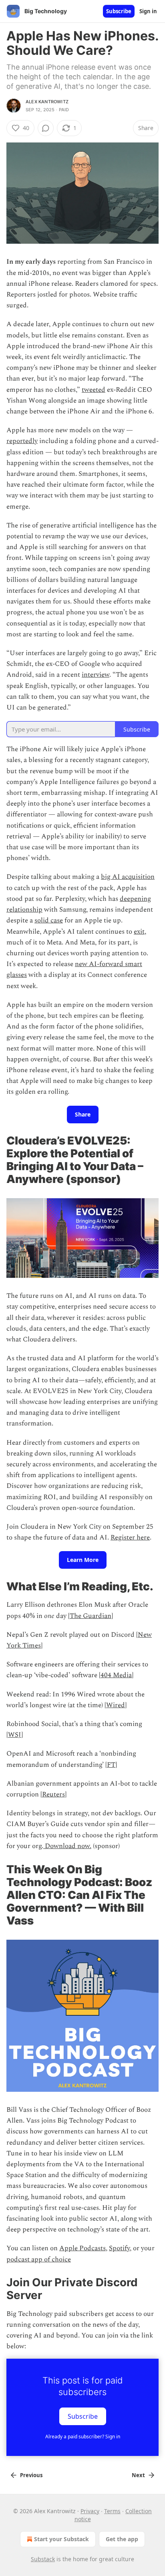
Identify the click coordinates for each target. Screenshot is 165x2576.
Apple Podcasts (82, 2248)
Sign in (148, 11)
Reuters (53, 1794)
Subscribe (119, 11)
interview (96, 675)
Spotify (119, 2248)
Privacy (90, 2511)
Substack (43, 2559)
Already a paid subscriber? (83, 2437)
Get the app (122, 2539)
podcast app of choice (39, 2259)
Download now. (67, 1846)
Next (138, 2475)
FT (111, 1765)
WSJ (15, 1735)
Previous (31, 2475)
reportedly (22, 441)
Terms (112, 2511)
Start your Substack (61, 2539)
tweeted (94, 390)
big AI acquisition (128, 877)
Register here (130, 1538)
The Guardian (91, 1616)
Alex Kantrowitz (47, 102)
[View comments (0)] (46, 128)
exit (139, 932)
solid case (49, 920)
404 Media (116, 1675)
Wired (116, 1705)
